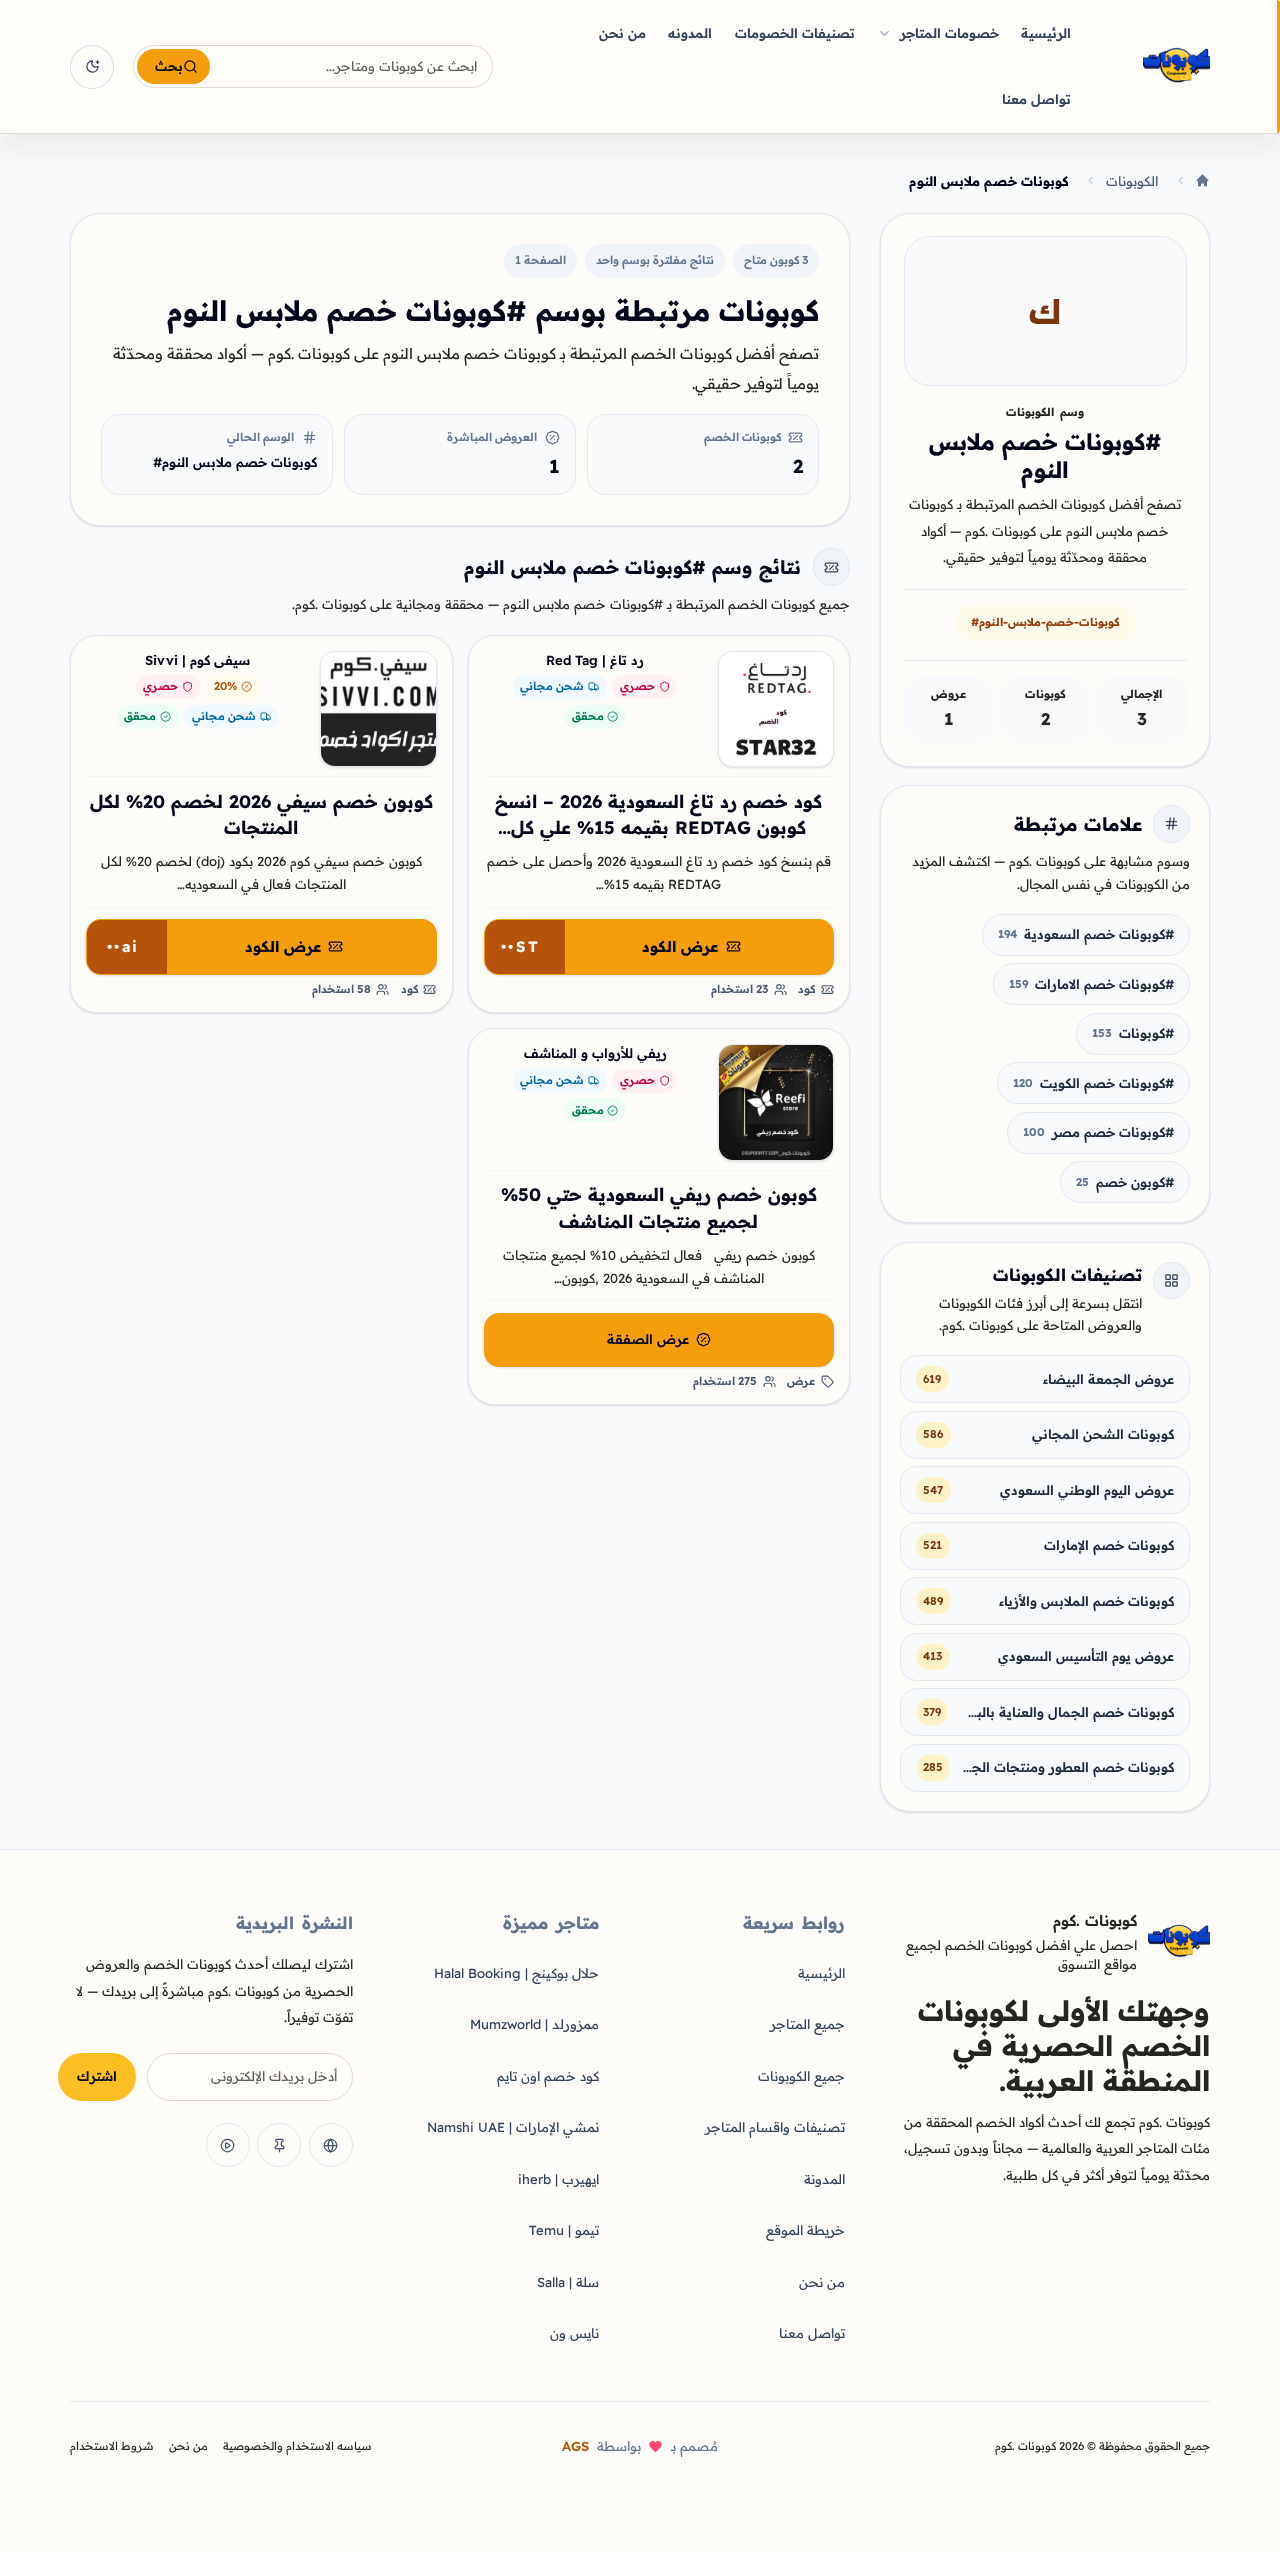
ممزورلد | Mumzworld (534, 2024)
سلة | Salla (568, 2282)
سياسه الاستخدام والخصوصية (297, 2446)
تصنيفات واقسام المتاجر (775, 2127)
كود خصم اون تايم (548, 2076)
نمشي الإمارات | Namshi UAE (513, 2127)
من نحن (622, 33)
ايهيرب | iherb (558, 2179)
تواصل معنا (1036, 99)
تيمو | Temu (564, 2230)
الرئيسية (1046, 33)
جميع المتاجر (807, 2024)
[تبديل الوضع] (92, 67)
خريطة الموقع (805, 2230)
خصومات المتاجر (949, 33)
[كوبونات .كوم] (1150, 66)
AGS (575, 2446)
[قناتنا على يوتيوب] (228, 2145)
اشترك (97, 2076)
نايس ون (574, 2333)
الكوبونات (1132, 181)
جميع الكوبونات (801, 2076)
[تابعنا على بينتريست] (279, 2145)
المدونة (824, 2179)
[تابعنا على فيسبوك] (331, 2145)
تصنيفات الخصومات (795, 33)
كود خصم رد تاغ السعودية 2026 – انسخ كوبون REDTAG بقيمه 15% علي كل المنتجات (658, 828)
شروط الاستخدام (112, 2446)
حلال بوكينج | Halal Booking (516, 1973)
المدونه (690, 33)
